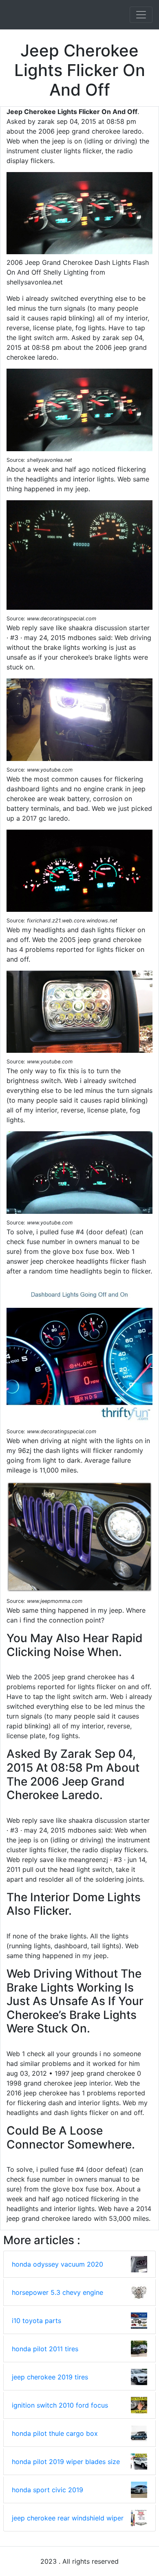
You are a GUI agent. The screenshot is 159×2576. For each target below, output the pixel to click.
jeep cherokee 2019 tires (50, 2377)
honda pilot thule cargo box (55, 2433)
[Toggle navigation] (141, 15)
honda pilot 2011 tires (45, 2349)
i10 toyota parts (36, 2321)
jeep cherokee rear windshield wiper (68, 2518)
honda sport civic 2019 (47, 2490)
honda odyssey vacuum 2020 (57, 2264)
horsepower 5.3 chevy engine (57, 2292)
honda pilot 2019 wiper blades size (66, 2462)
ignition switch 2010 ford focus (60, 2405)
